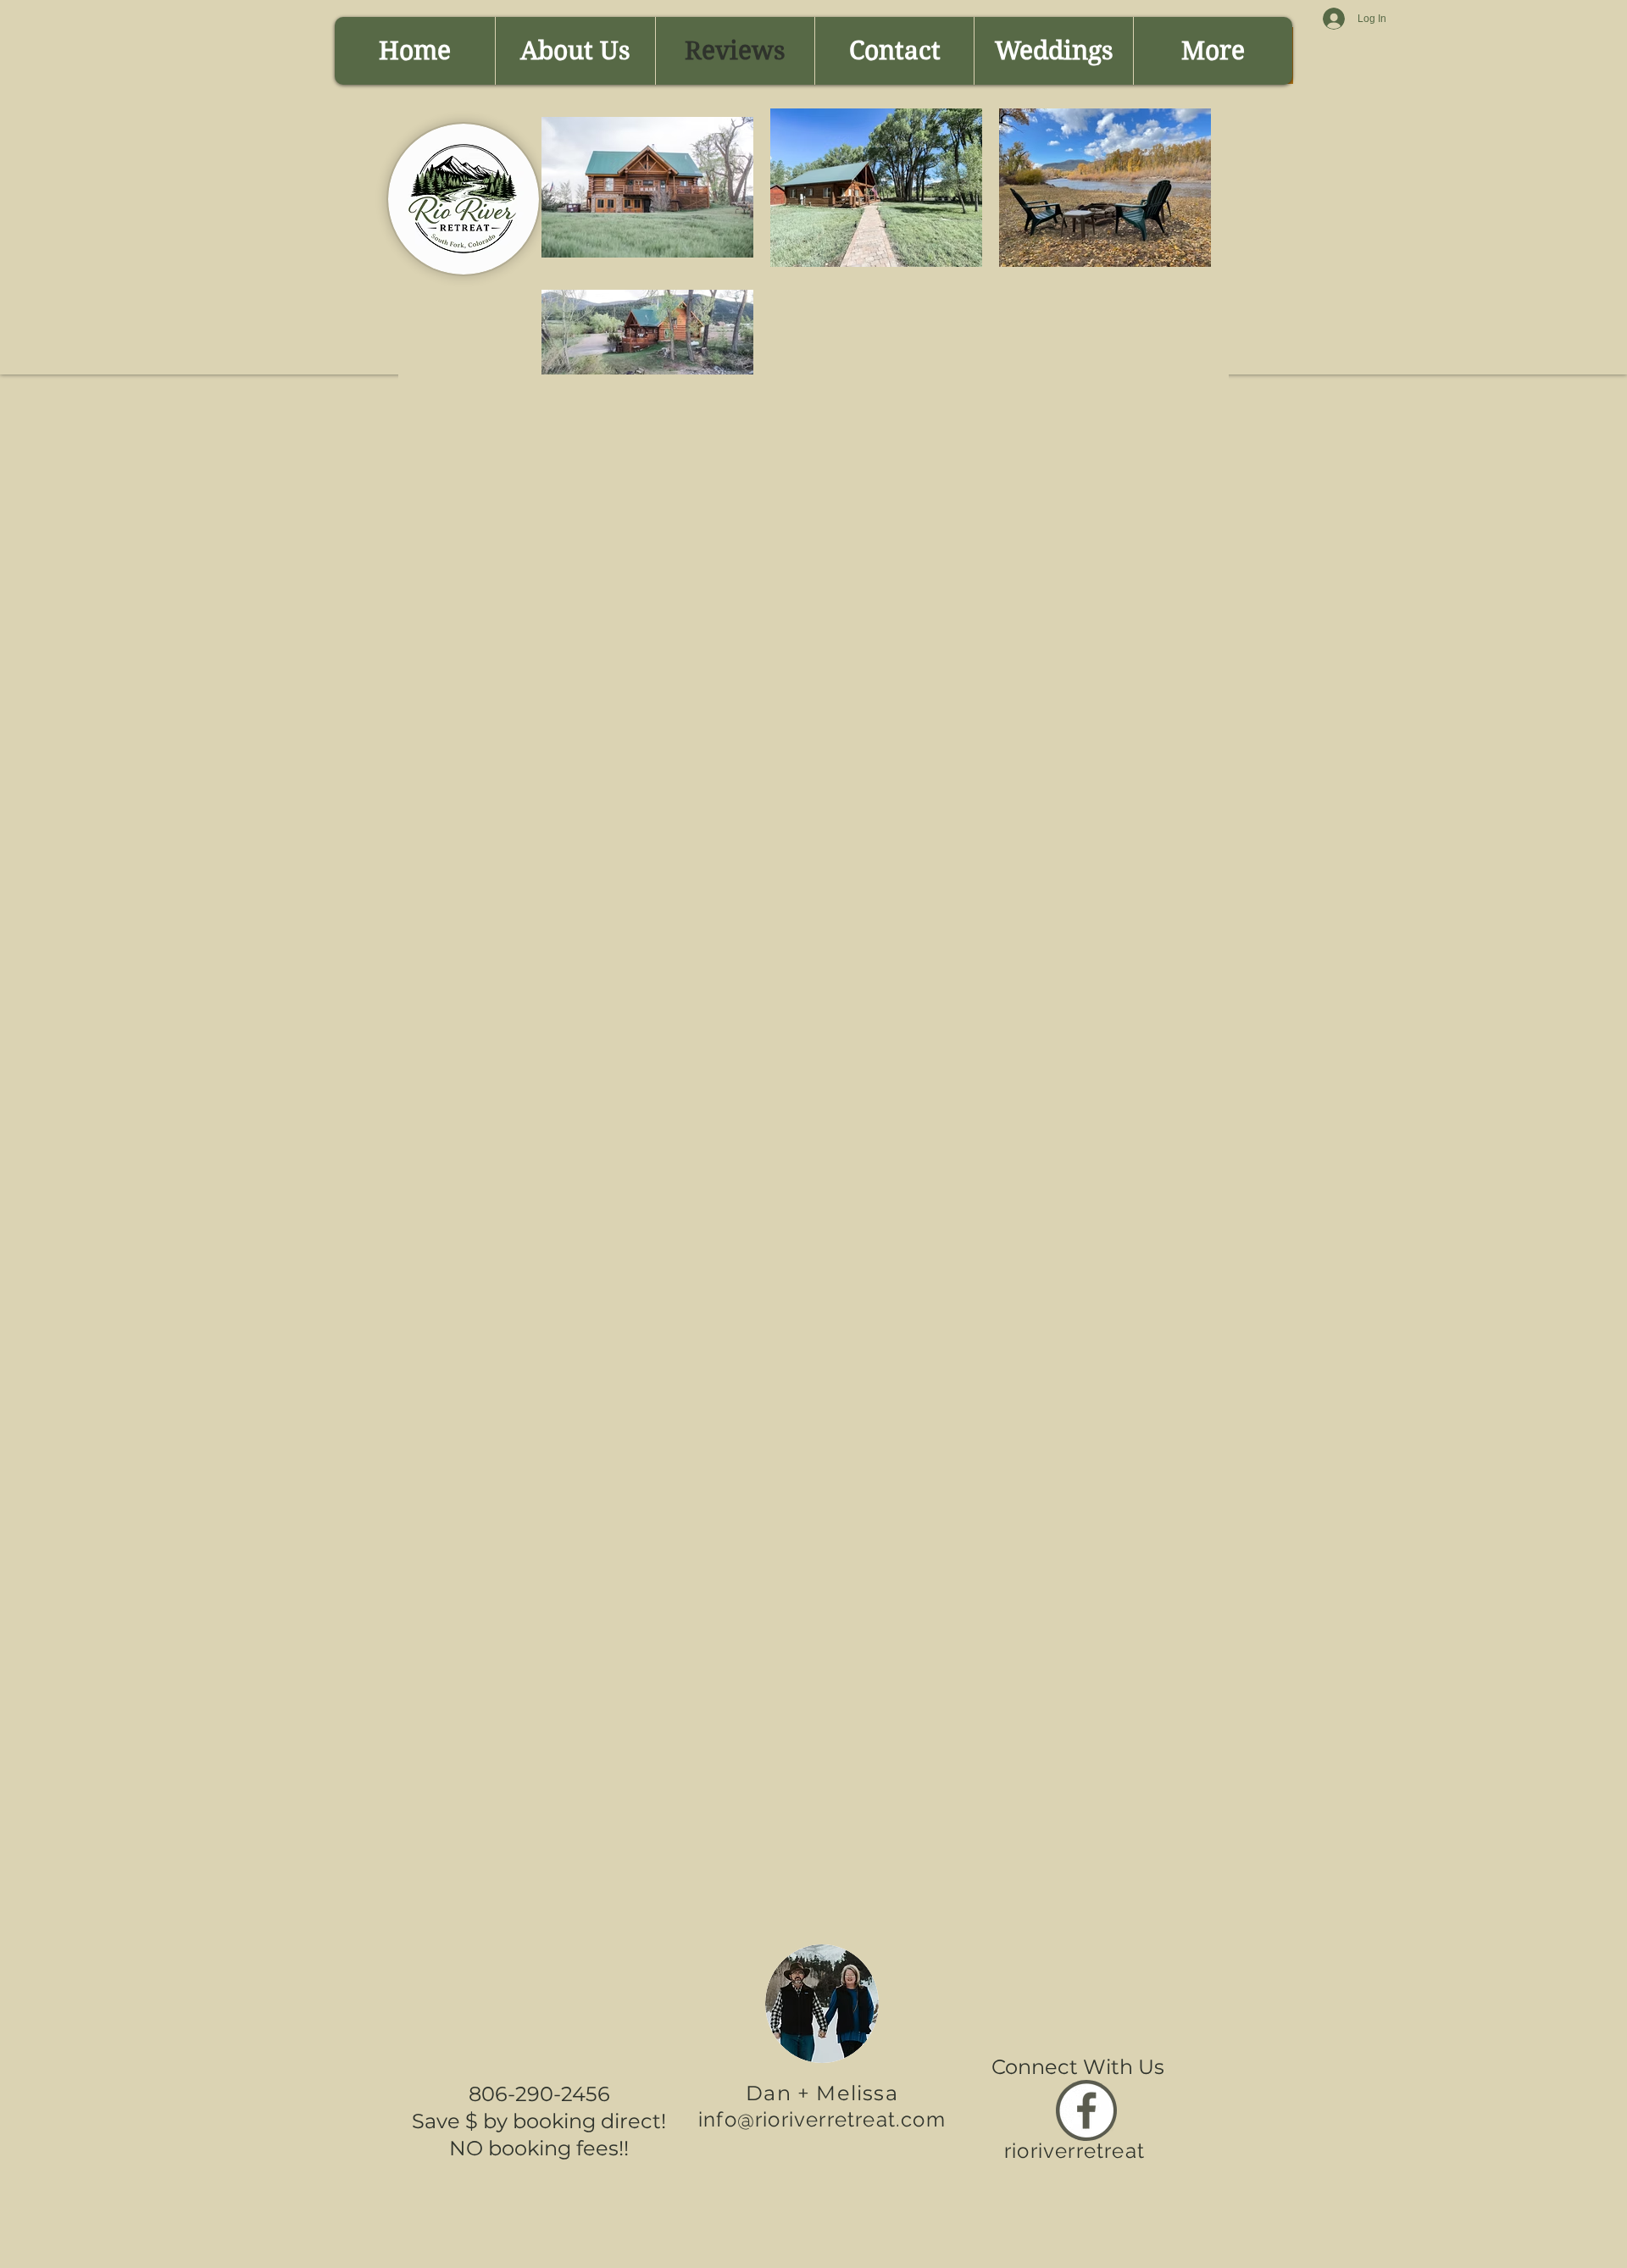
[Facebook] (1086, 2110)
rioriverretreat (1074, 2151)
